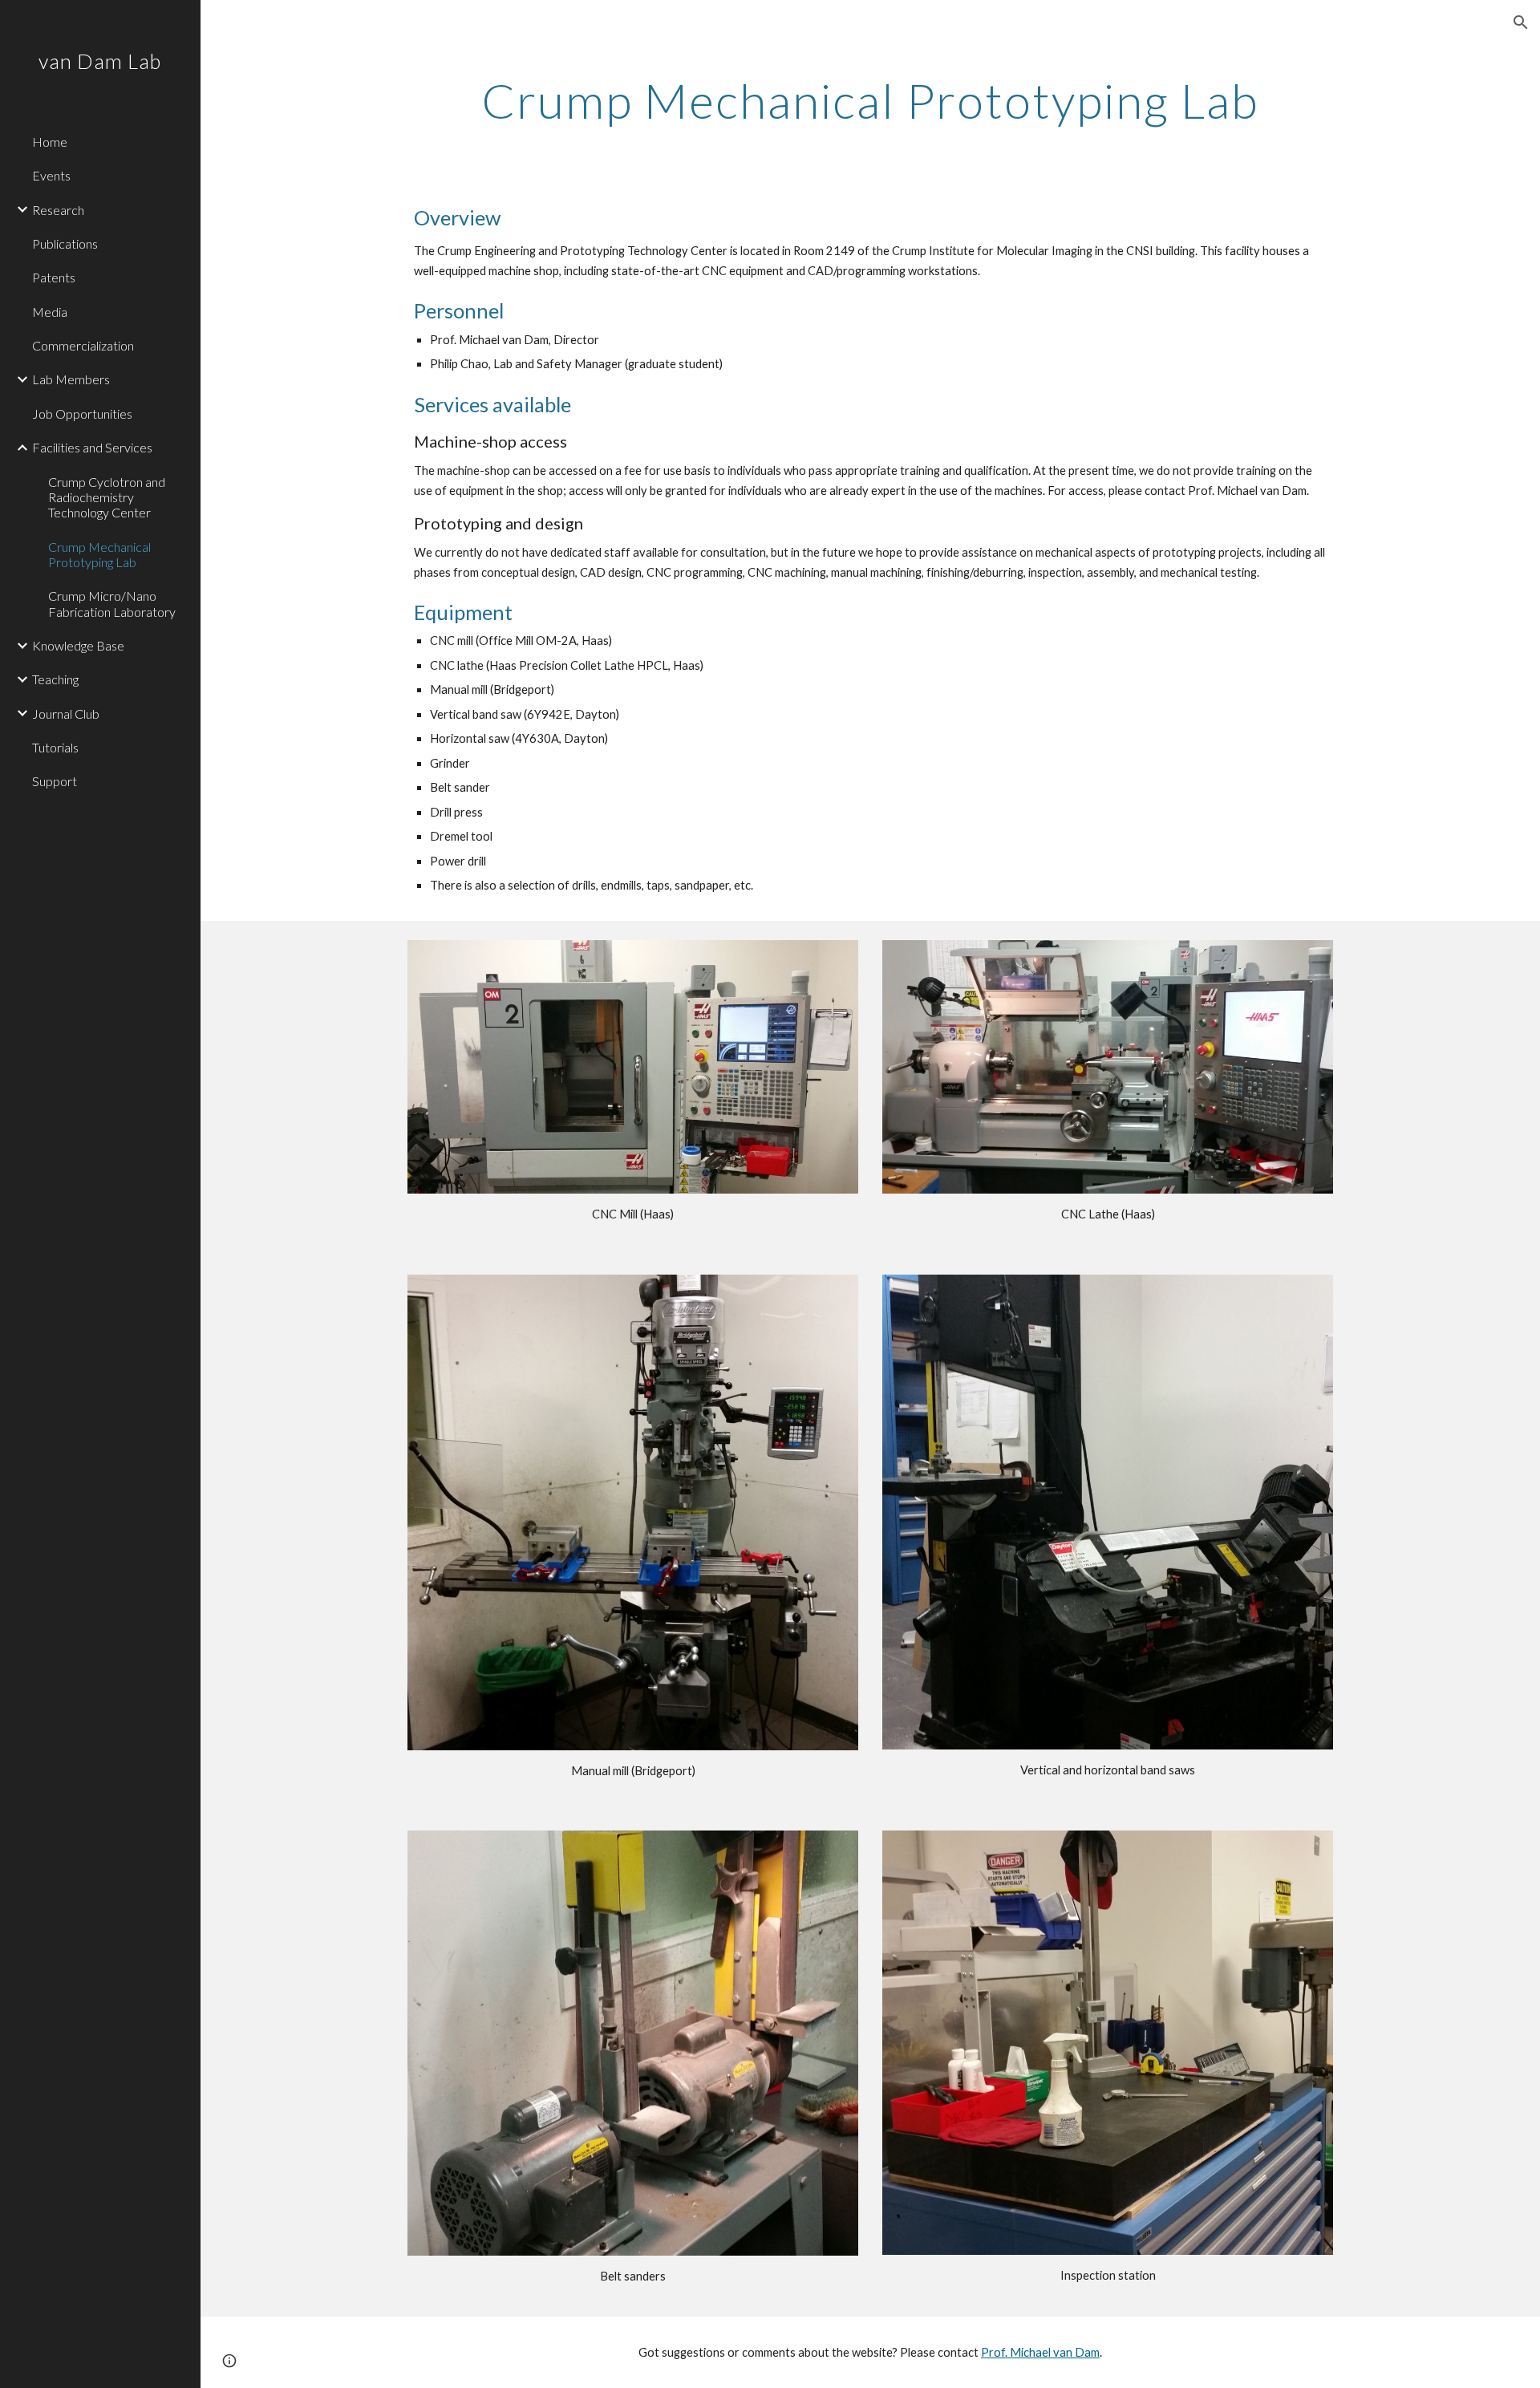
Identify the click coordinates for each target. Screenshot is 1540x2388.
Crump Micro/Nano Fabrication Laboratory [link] (112, 603)
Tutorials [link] (55, 747)
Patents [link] (54, 277)
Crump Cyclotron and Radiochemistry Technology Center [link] (107, 497)
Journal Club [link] (66, 714)
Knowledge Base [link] (78, 645)
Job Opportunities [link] (82, 414)
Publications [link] (65, 243)
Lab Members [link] (71, 379)
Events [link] (51, 175)
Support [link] (55, 781)
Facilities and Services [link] (92, 447)
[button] (1521, 22)
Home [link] (50, 142)
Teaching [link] (55, 679)
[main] (870, 100)
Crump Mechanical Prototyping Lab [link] (99, 554)
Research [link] (58, 210)
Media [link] (50, 312)
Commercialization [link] (83, 345)
